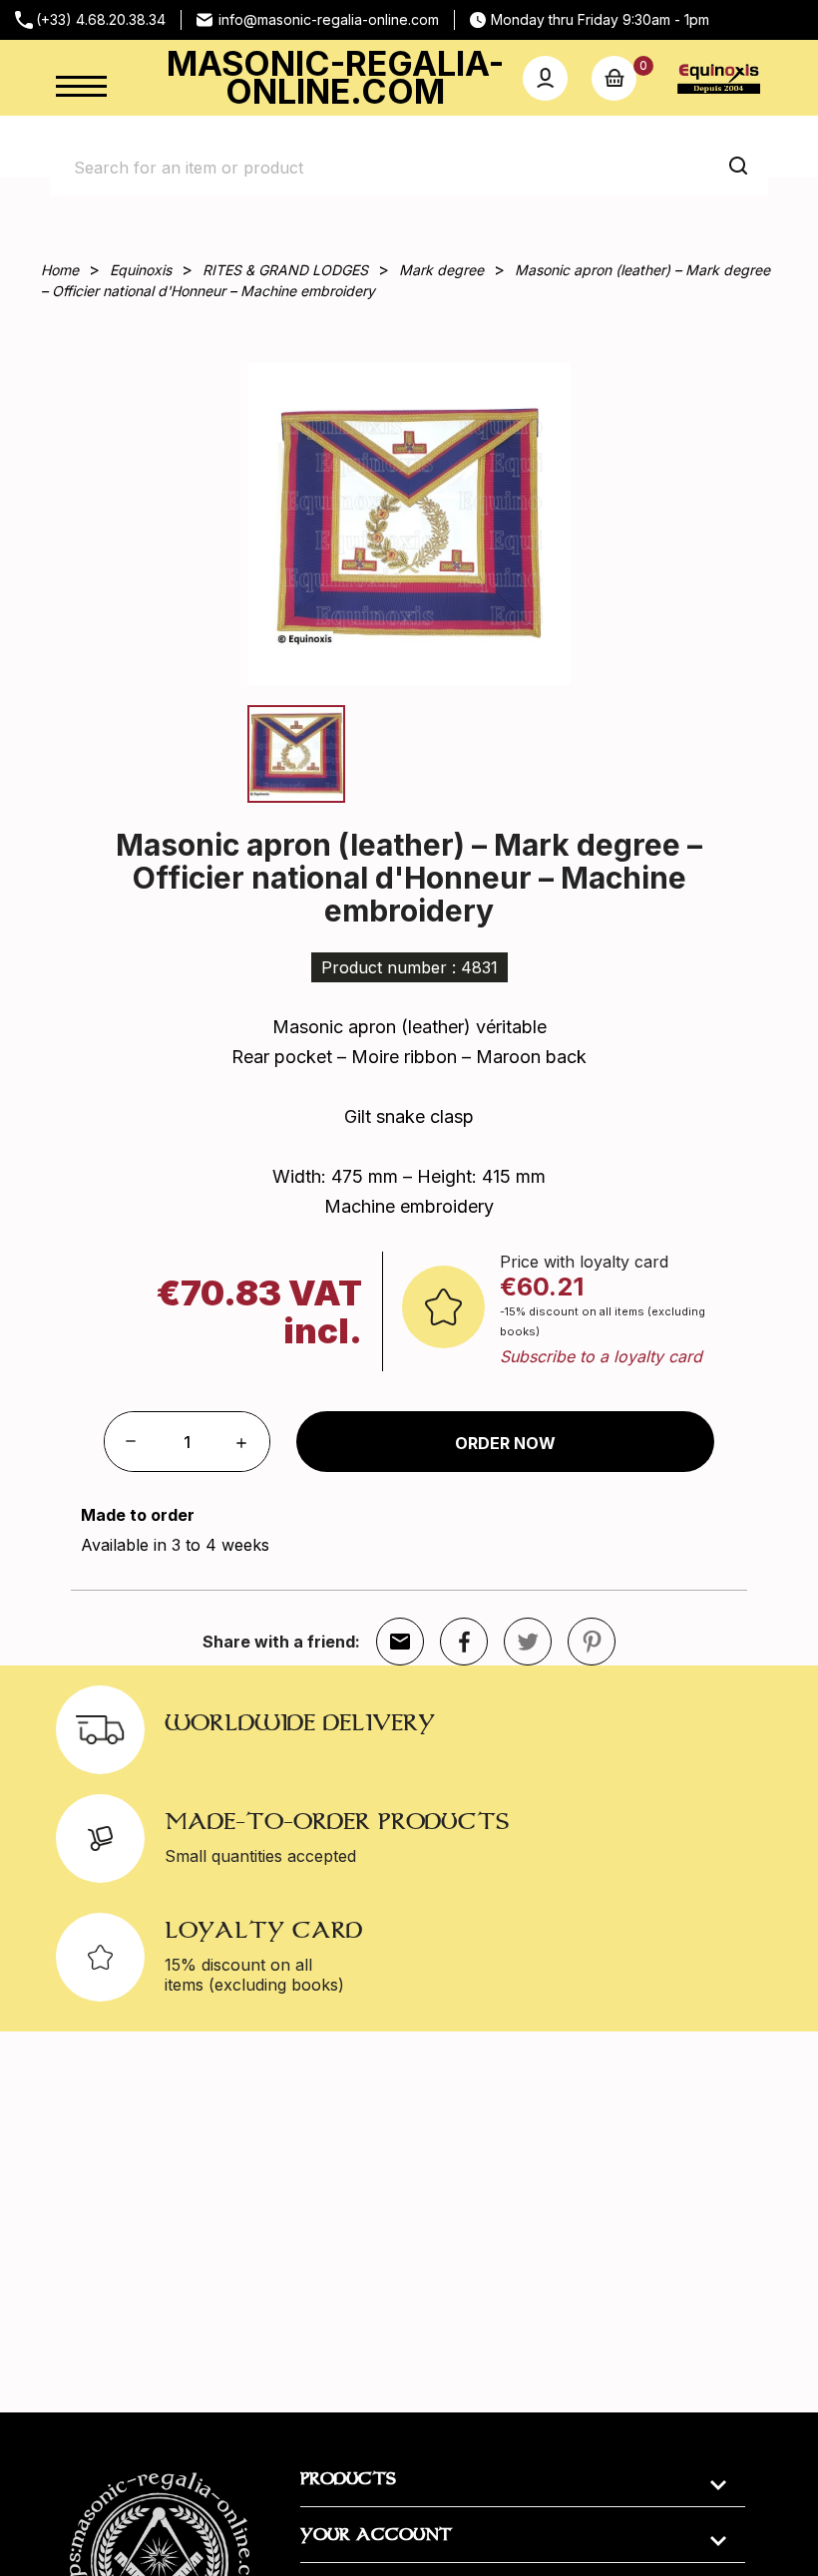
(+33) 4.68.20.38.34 (101, 19)
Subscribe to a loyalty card (601, 1356)
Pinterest (592, 1642)
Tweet (528, 1642)
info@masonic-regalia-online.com (329, 19)
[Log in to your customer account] (545, 78)
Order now (505, 1443)
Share (464, 1642)
